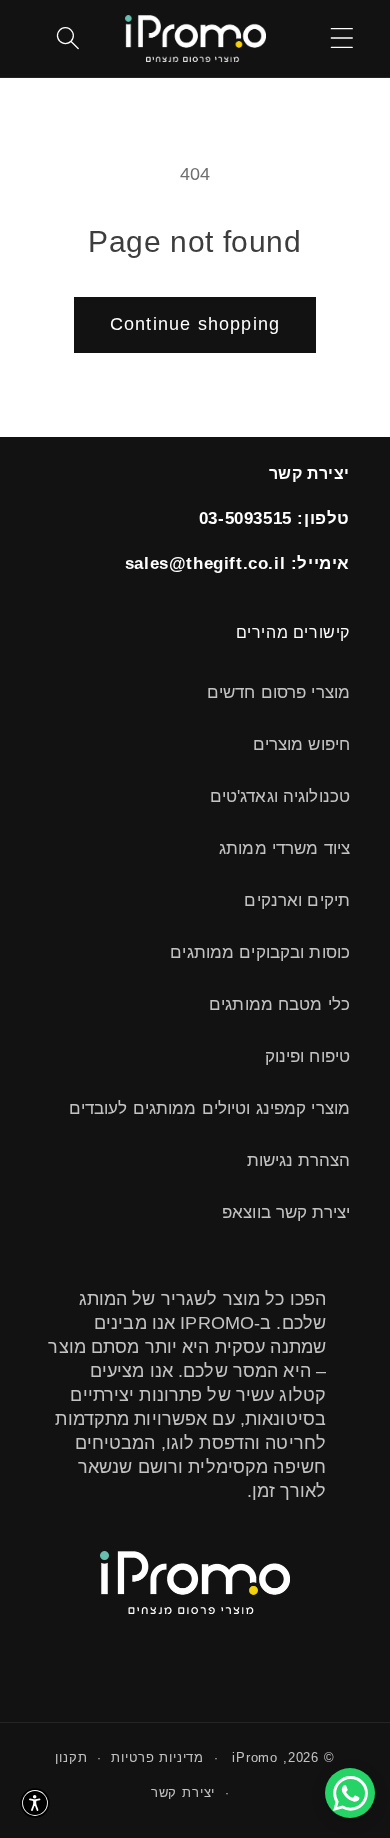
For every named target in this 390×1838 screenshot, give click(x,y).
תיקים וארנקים (297, 900)
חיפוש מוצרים (301, 744)
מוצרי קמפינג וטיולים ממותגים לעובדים (209, 1108)
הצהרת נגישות (298, 1160)
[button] (342, 38)
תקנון (71, 1757)
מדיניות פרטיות (157, 1757)
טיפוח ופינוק (307, 1056)
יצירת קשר (183, 1792)
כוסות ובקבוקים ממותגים (260, 952)
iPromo (255, 1757)
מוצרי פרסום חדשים (278, 692)
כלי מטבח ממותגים (279, 1004)
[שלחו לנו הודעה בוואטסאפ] (350, 1793)
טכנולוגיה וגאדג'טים (280, 796)
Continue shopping (195, 324)
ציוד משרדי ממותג (284, 848)
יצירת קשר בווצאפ (286, 1212)
